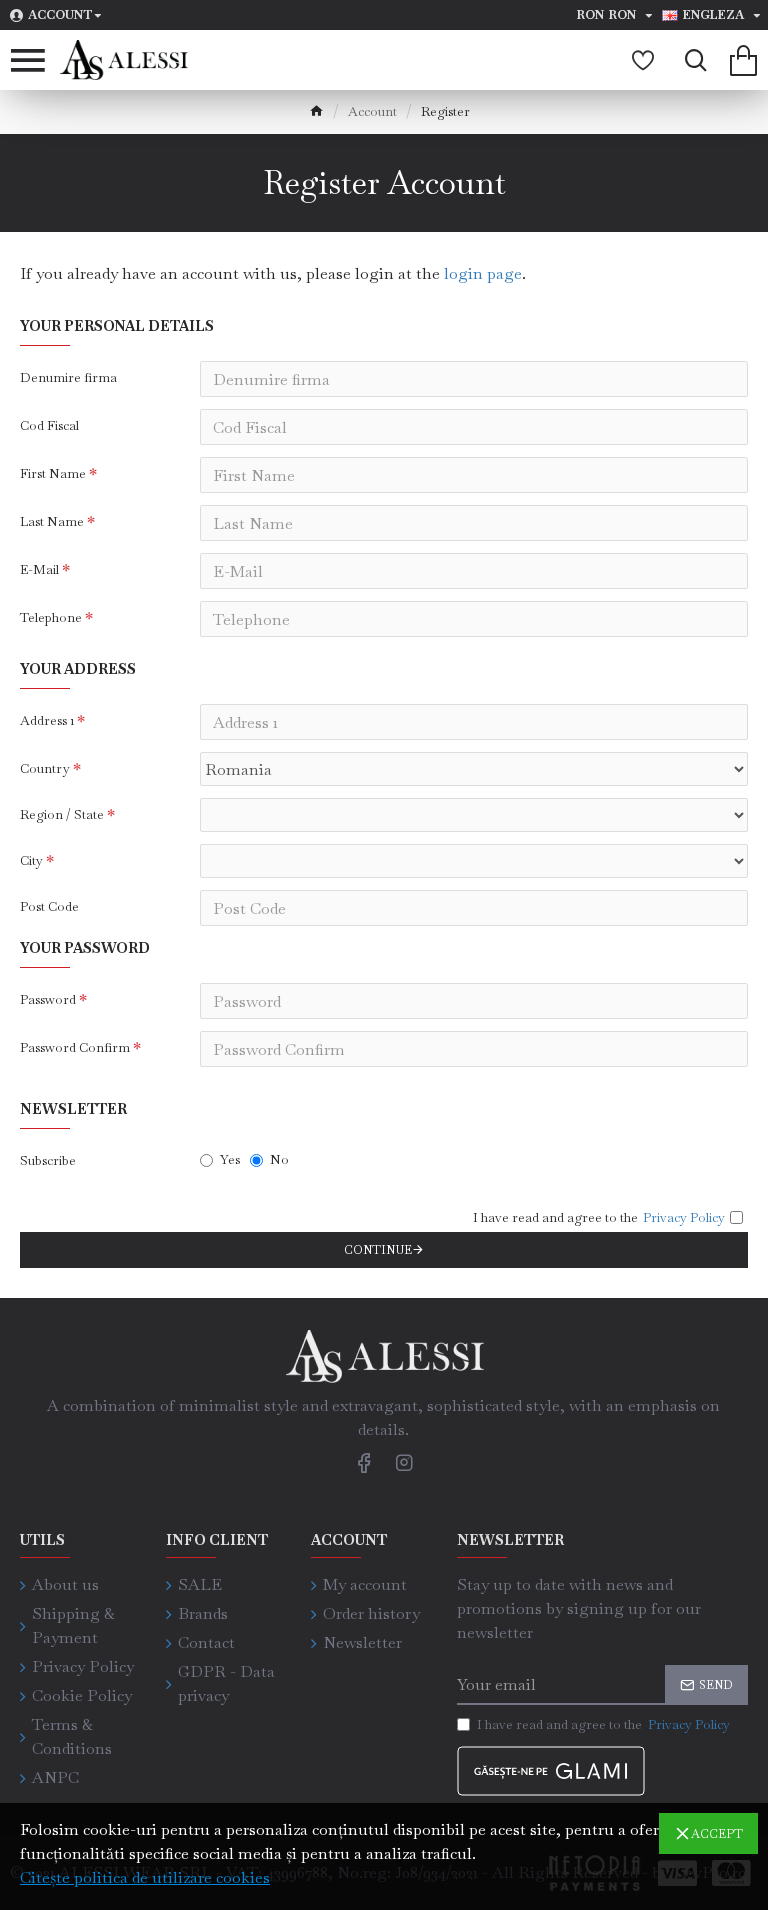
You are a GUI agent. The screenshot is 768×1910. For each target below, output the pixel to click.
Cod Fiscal (49, 425)
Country (45, 768)
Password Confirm (75, 1047)
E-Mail (39, 569)
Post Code (49, 906)
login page (483, 273)
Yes (230, 1159)
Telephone (51, 617)
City (31, 860)
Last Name (52, 521)
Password (48, 999)
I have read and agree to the (603, 1724)
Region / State (62, 814)
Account (372, 111)
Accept (717, 1834)
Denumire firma (68, 377)
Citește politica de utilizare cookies (145, 1877)
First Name (53, 473)
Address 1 (47, 720)
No (279, 1159)
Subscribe (48, 1160)
